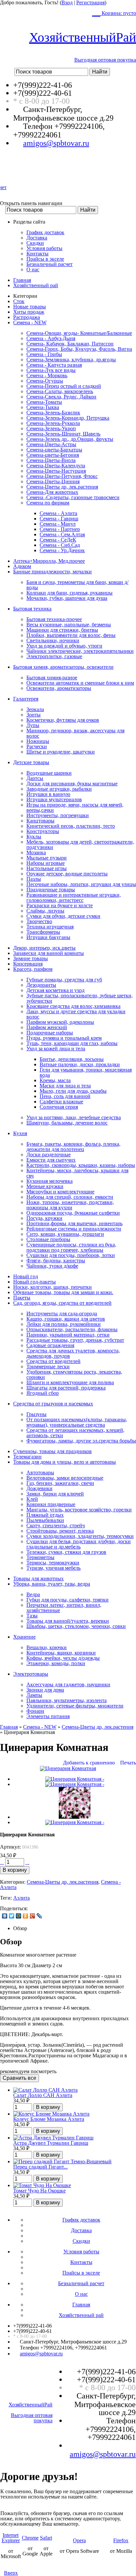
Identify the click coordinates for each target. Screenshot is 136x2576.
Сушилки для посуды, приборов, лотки (71, 1255)
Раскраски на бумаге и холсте (60, 905)
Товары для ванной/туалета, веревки (68, 1621)
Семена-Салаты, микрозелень (60, 391)
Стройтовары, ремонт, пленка (60, 1531)
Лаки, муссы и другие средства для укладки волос (76, 1014)
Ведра (33, 1594)
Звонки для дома (45, 1690)
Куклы (34, 837)
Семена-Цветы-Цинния (53, 481)
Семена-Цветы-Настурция (56, 471)
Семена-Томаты (44, 402)
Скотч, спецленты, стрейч (56, 1525)
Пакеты (22, 1298)
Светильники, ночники (53, 640)
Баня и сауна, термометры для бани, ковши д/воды (77, 585)
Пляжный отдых (45, 1515)
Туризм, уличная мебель (53, 1568)
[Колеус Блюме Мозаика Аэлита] (51, 2114)
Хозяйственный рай (36, 285)
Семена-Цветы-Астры (51, 444)
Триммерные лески (48, 1367)
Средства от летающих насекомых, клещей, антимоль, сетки (75, 1433)
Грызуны (36, 1414)
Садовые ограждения (50, 1345)
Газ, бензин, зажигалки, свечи (60, 1483)
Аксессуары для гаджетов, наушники (68, 1684)
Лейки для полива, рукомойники (64, 1324)
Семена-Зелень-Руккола (53, 423)
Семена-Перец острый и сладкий (64, 386)
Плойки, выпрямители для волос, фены (71, 635)
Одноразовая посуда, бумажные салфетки (73, 1213)
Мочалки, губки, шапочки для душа (67, 598)
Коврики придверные (51, 1504)
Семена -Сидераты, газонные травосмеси (73, 497)
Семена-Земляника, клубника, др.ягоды (71, 360)
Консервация (28, 964)
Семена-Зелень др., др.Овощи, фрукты (70, 439)
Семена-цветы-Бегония (53, 455)
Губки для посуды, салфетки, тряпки (68, 1600)
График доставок (45, 232)
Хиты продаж (29, 312)
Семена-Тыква (43, 407)
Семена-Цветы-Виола (51, 460)
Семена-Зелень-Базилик (53, 413)
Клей (32, 1499)
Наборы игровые (46, 863)
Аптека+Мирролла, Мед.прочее (49, 561)
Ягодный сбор (43, 1393)
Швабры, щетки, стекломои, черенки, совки (76, 1626)
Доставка (37, 238)
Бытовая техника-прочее (54, 619)
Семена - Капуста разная (54, 365)
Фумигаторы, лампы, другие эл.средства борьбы (81, 1441)
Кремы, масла (55, 1080)
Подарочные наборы (50, 1033)
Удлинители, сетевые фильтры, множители (75, 1706)
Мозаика (36, 852)
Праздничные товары (51, 890)
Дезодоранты (41, 985)
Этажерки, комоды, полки (56, 1663)
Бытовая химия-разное (52, 678)
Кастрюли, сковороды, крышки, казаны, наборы (81, 1165)
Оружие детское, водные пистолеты (67, 874)
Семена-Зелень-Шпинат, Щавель (63, 434)
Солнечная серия (59, 1107)
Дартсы (35, 778)
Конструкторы (43, 831)
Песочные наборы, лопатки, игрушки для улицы (81, 884)
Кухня (20, 1133)
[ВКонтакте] (5, 1916)
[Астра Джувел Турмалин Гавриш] (53, 2138)
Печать (128, 1763)
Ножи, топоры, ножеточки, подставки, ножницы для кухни (70, 1205)
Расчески (37, 746)
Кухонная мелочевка (50, 1181)
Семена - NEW (30, 322)
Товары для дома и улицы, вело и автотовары (65, 1462)
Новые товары (30, 307)
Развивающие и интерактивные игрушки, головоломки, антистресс (74, 897)
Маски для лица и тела (65, 1086)
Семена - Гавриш (59, 519)
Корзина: (118, 13)
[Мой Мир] (19, 1916)
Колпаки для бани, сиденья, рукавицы (69, 593)
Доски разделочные (49, 1155)
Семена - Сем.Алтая (62, 534)
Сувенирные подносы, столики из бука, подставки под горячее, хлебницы (71, 1247)
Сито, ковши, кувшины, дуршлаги (65, 1234)
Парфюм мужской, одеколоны (60, 1022)
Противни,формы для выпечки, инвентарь (74, 1223)
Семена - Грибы (44, 354)
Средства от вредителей (53, 1361)
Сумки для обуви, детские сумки (63, 916)
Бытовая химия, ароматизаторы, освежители (63, 667)
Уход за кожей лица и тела (56, 1049)
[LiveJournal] (39, 1916)
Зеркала (35, 709)
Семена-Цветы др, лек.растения (62, 487)
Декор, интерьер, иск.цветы (44, 948)
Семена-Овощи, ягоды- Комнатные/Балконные (79, 333)
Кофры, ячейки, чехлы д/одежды (63, 1658)
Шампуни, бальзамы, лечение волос (67, 1123)
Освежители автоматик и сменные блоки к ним (80, 683)
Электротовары (31, 1674)
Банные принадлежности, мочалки (52, 572)
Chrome (30, 2538)
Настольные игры (47, 868)
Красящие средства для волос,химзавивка (73, 1006)
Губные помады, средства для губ (64, 980)
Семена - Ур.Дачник (62, 550)
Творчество (39, 921)
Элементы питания (48, 1716)
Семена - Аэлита (58, 513)
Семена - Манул (58, 524)
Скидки (35, 243)
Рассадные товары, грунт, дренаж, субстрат (75, 1340)
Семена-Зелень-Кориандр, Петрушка (68, 418)
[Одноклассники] (26, 1916)
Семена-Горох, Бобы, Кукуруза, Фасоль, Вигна (79, 349)
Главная (22, 280)
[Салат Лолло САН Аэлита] (45, 2090)
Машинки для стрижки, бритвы (62, 630)
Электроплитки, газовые (54, 656)
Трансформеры (43, 932)
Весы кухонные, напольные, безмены (69, 625)
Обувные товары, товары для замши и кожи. (63, 1292)
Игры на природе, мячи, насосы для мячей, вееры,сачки (75, 807)
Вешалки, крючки (47, 1647)
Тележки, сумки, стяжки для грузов (66, 1552)
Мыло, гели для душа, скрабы (73, 1091)
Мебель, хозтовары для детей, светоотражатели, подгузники (80, 844)
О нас (33, 269)
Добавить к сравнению (89, 1763)
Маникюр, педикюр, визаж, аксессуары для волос (75, 733)
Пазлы (34, 879)
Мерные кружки (45, 1186)
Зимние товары (31, 958)
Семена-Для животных (52, 492)
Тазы (32, 1616)
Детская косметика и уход (55, 990)
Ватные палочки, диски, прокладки (80, 1064)
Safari (46, 2538)
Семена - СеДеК (58, 540)
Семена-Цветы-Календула (56, 466)
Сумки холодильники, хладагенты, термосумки (80, 1536)
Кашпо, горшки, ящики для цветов (66, 1319)
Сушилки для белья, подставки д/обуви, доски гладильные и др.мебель (79, 1544)
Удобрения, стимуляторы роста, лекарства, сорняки (74, 1374)
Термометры (40, 1557)
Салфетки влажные (61, 1102)
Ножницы (38, 741)
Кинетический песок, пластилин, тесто (71, 826)
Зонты (34, 715)
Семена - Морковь (47, 375)
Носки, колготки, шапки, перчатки (52, 1287)
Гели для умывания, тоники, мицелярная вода (86, 1072)
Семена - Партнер (60, 529)
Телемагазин (27, 1457)
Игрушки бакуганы (48, 937)
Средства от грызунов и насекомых (53, 1404)
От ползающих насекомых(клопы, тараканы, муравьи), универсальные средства (77, 1422)
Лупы (33, 725)
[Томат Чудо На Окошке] (42, 2185)
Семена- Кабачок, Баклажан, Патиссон (70, 344)
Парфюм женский (47, 1027)
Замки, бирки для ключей (55, 1494)
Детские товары (31, 762)
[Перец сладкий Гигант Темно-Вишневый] (62, 2161)
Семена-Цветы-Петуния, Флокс (62, 476)
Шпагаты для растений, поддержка (66, 1388)
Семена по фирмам (48, 503)
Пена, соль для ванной (65, 1096)
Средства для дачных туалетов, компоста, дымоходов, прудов (73, 1353)
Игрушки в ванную (48, 794)
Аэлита (21, 1898)
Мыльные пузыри (47, 858)
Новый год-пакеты (34, 1282)
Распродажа (27, 317)
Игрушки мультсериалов (54, 799)
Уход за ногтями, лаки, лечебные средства (74, 1117)
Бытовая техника (32, 609)
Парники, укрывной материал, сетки (68, 1335)
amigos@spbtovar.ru (56, 143)
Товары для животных (38, 1578)
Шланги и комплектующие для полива (70, 1382)
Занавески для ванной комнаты (49, 953)
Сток (19, 301)
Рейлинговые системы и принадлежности (74, 1229)
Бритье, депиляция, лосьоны (72, 1059)
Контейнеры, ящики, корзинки (61, 1653)
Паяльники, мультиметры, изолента (67, 1700)
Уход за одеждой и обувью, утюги (64, 646)
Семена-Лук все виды (51, 370)
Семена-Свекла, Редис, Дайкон (61, 397)
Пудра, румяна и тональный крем (64, 1038)
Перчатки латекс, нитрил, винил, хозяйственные (64, 1608)
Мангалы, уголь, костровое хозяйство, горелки (79, 1510)
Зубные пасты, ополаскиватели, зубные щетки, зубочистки (80, 998)
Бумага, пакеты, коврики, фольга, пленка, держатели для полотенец (73, 1147)
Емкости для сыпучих (51, 1160)
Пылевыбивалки (45, 1520)
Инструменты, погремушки (58, 815)
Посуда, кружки (44, 1218)
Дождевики (39, 1488)
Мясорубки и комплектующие (60, 1192)
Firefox (121, 2540)
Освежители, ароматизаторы (59, 688)
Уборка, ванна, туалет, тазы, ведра (52, 1584)
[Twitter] (12, 1916)
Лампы (34, 1695)
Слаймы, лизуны (45, 911)
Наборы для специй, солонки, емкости (70, 1197)
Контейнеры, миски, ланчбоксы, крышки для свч (77, 1173)
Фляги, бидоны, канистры (56, 1261)
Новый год (26, 1276)
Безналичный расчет (50, 264)
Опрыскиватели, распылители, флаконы (72, 1329)
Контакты (37, 254)
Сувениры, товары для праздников (52, 1451)
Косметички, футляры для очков (63, 720)
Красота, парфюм (33, 969)
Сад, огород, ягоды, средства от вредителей (62, 1303)
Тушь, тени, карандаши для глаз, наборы (72, 1043)
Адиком (22, 566)
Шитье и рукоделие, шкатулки (61, 752)
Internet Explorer (11, 2538)
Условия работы (44, 248)
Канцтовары (40, 821)
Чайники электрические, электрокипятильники (80, 651)
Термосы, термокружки (53, 1563)
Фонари (35, 1711)
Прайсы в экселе (45, 259)
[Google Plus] (33, 1916)
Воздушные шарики (49, 773)
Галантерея (26, 699)
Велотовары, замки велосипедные (65, 1478)
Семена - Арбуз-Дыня (51, 338)
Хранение (24, 1637)
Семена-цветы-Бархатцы (54, 450)
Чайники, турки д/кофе (52, 1266)
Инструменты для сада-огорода (62, 1314)
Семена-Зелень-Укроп (51, 428)
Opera (79, 2540)
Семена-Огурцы (45, 381)
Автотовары (40, 1472)
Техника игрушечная (50, 927)
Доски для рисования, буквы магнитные (72, 784)
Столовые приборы (48, 1239)
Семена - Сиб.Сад (60, 545)
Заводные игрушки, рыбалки (59, 789)
